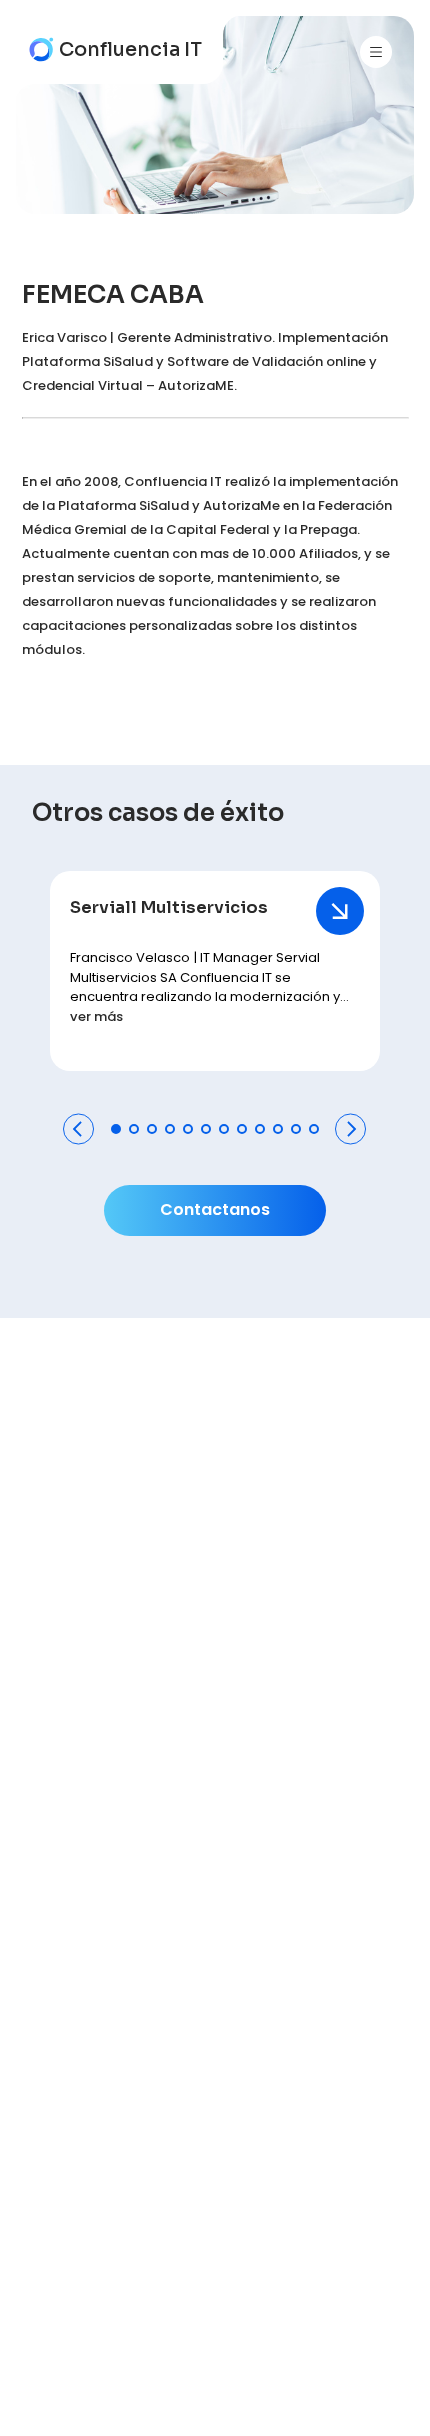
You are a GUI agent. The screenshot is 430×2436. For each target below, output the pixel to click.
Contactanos (215, 1209)
